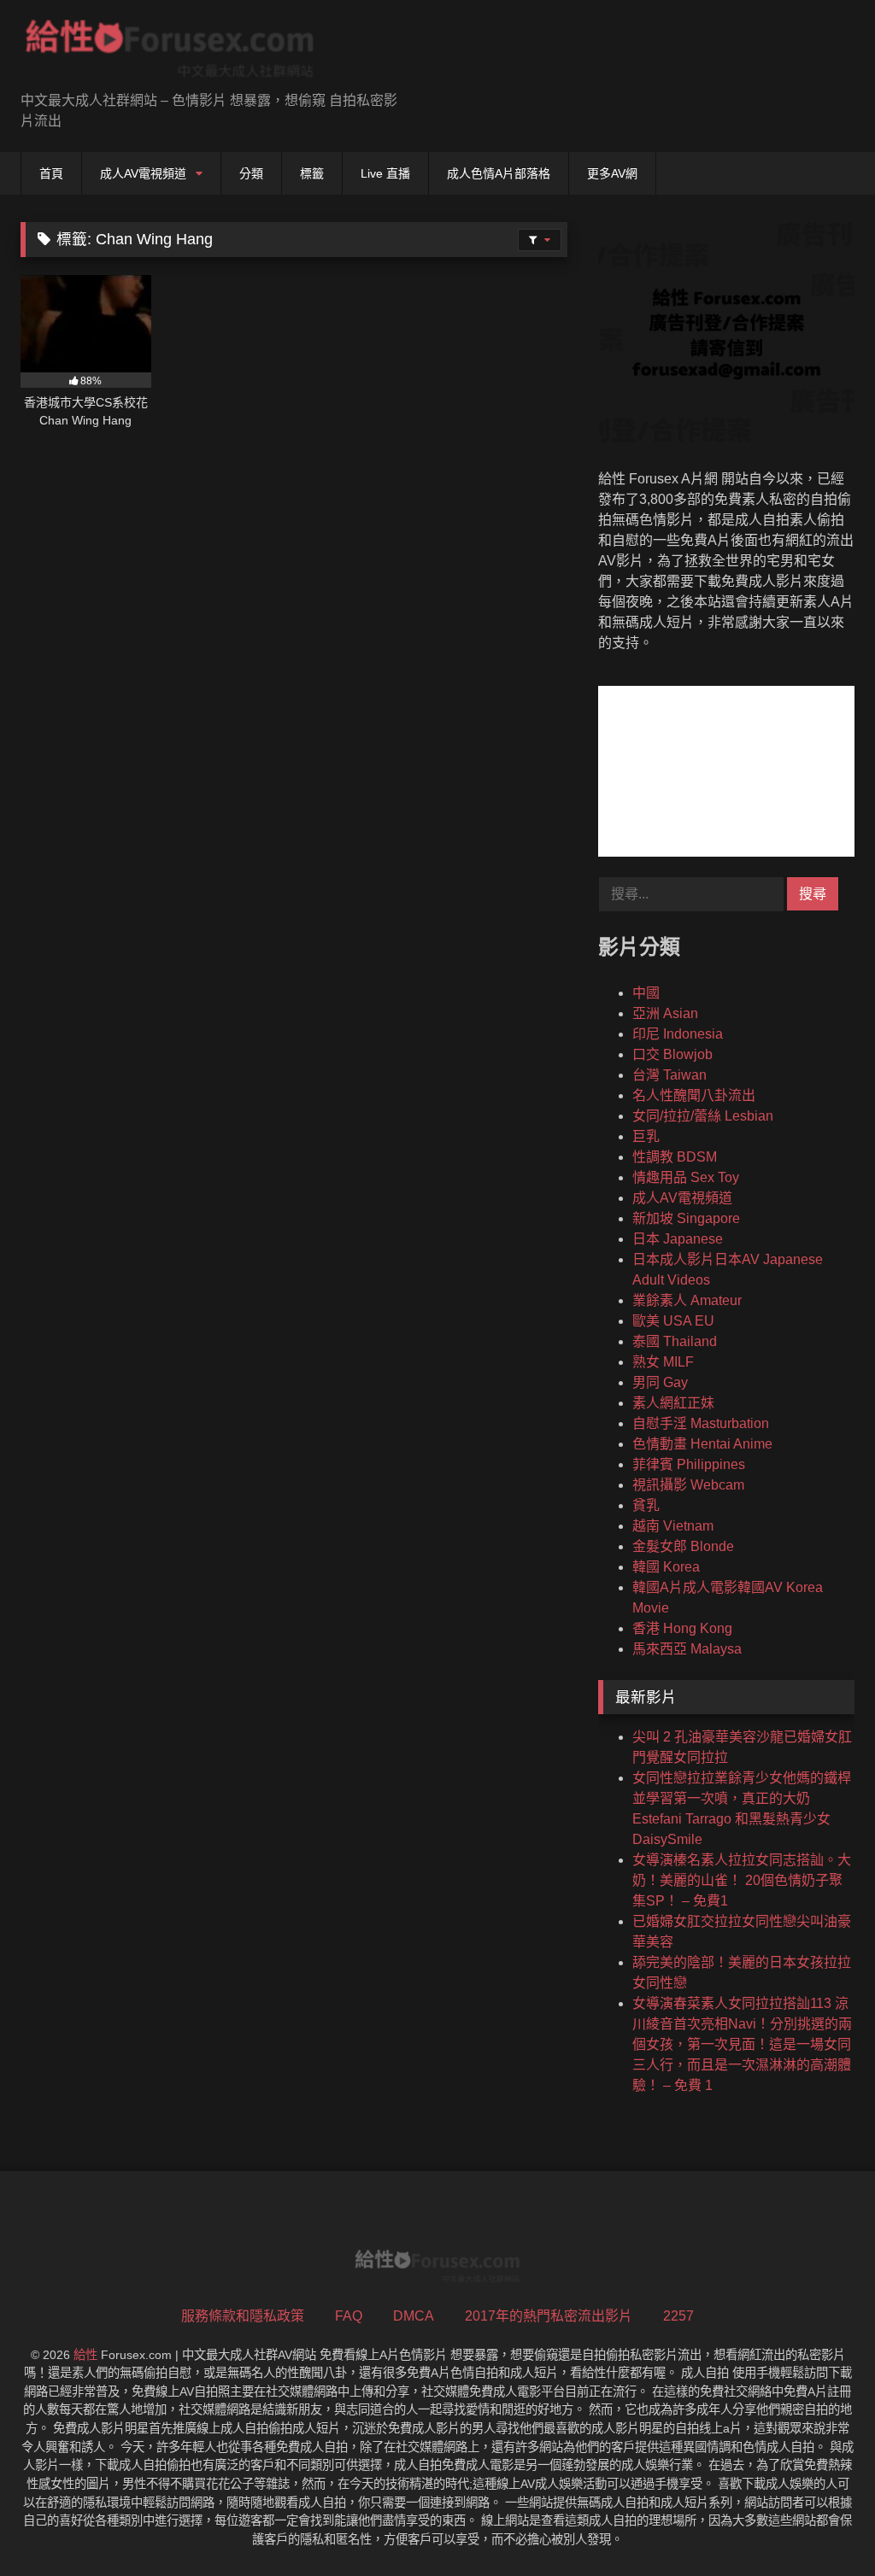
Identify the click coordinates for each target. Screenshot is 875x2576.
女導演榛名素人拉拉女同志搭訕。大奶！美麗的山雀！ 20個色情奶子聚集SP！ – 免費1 (742, 1880)
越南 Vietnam (673, 1526)
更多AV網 (612, 173)
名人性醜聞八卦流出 (694, 1095)
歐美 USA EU (673, 1321)
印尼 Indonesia (678, 1034)
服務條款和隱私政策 (243, 2316)
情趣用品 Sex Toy (686, 1177)
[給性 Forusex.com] (195, 52)
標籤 (312, 173)
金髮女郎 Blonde (683, 1546)
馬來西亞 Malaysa (687, 1649)
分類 (251, 173)
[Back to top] (822, 2525)
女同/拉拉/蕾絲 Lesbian (703, 1116)
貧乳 (646, 1505)
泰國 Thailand (675, 1341)
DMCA (414, 2316)
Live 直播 (385, 173)
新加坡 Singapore (686, 1218)
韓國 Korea (666, 1567)
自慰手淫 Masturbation (701, 1423)
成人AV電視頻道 (143, 173)
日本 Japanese (678, 1239)
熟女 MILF (663, 1362)
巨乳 (646, 1136)
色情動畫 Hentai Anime (702, 1444)
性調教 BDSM (675, 1157)
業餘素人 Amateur (687, 1300)
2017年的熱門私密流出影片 (549, 2316)
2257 (678, 2316)
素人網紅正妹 (673, 1403)
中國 (646, 993)
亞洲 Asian (665, 1013)
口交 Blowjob (672, 1054)
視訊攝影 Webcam (688, 1485)
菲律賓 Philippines (689, 1464)
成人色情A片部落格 (499, 173)
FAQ (349, 2316)
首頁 (51, 173)
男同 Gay (660, 1382)
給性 (85, 2355)
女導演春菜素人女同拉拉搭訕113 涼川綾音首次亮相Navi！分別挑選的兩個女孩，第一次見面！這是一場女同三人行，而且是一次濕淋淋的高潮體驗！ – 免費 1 (742, 2044)
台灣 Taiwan (669, 1075)
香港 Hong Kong (682, 1628)
